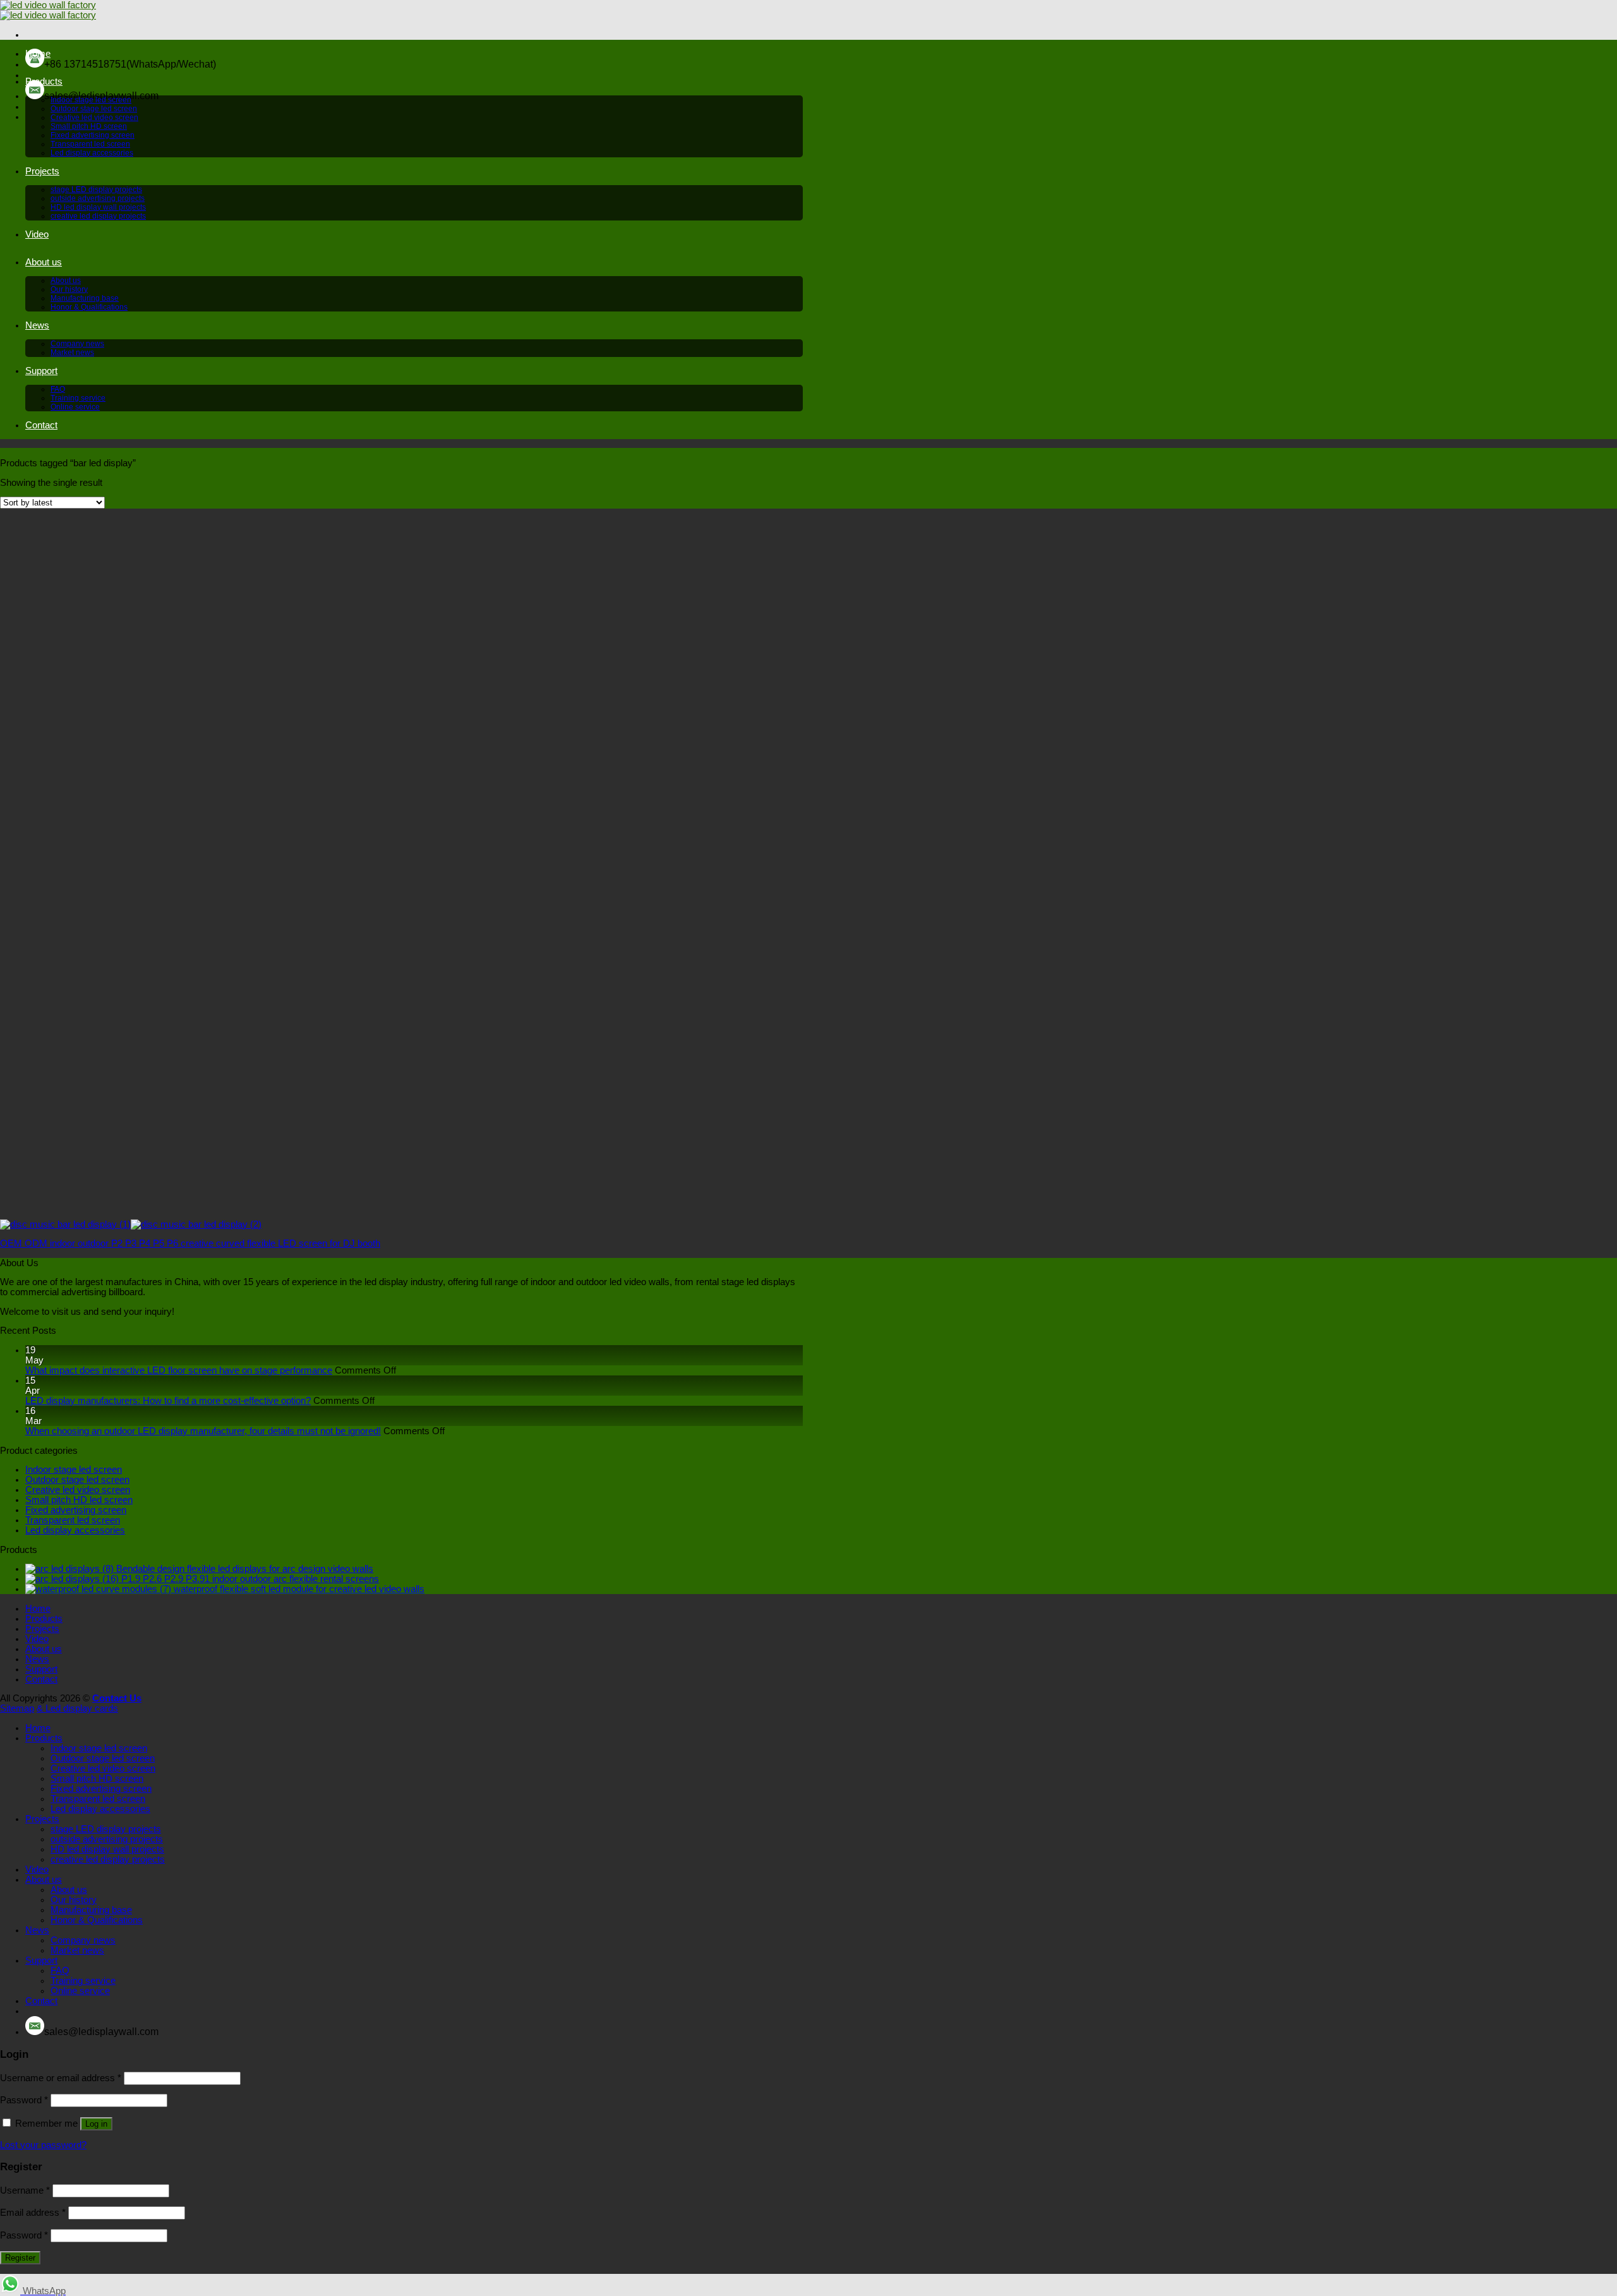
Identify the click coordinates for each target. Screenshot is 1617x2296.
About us (44, 262)
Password (24, 2100)
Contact (41, 425)
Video (37, 234)
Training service (78, 398)
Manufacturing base (85, 298)
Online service (75, 407)
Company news (77, 344)
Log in (96, 2124)
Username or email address (61, 2078)
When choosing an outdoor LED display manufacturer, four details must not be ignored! (203, 1431)
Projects (42, 171)
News (37, 325)
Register (20, 2258)
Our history (69, 289)
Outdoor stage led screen (94, 109)
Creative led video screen (94, 118)
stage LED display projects (96, 190)
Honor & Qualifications (89, 307)
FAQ (58, 389)
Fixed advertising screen (93, 135)
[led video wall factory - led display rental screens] (48, 10)
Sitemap (17, 1708)
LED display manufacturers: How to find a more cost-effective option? (168, 1401)
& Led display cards (77, 1708)
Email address (33, 2213)
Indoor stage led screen (91, 100)
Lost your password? (43, 2145)
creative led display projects (98, 216)
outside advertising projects (98, 198)
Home (38, 54)
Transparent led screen (90, 144)
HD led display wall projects (98, 207)
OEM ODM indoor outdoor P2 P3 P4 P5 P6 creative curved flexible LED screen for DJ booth (190, 1243)
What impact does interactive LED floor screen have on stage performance (179, 1370)
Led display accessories (92, 153)
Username (25, 2190)
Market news (72, 353)
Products (44, 82)
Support (41, 371)
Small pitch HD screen (89, 126)
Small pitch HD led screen (79, 1500)
